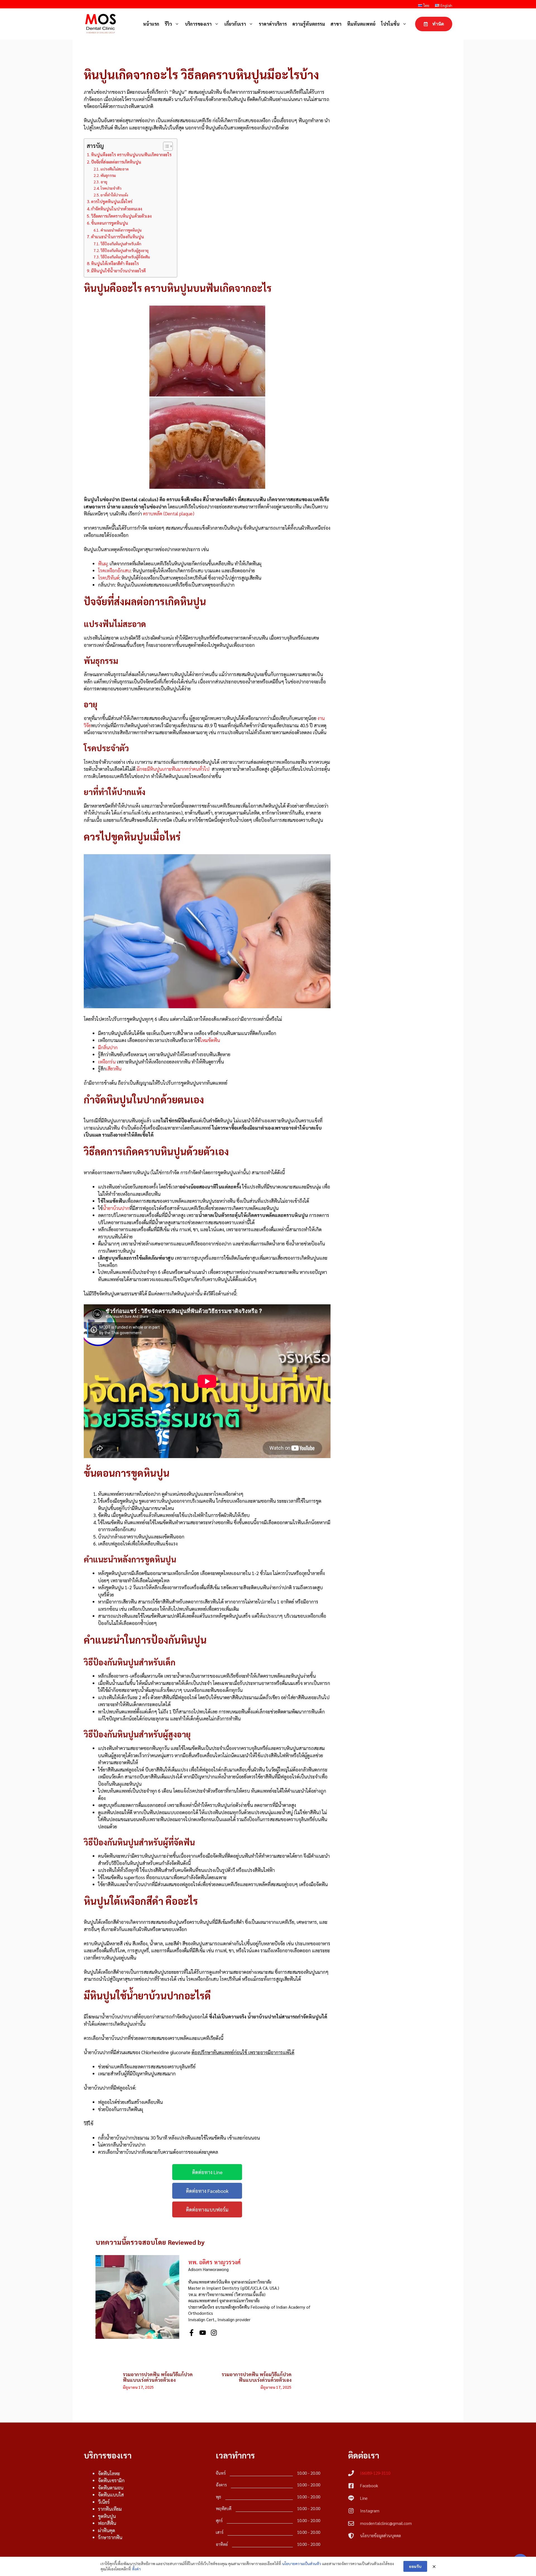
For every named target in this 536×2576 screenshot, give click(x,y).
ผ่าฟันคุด (107, 2530)
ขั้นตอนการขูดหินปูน (110, 223)
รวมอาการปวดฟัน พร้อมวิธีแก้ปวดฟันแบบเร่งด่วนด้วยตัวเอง (158, 2377)
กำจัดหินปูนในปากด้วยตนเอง (117, 209)
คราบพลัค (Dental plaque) (169, 513)
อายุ (104, 182)
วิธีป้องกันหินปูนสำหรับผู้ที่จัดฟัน (125, 257)
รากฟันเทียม (110, 2509)
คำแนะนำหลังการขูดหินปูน (121, 230)
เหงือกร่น (107, 1062)
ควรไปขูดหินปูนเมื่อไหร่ (112, 201)
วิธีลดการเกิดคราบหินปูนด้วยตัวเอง (121, 216)
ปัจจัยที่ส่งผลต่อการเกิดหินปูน (116, 162)
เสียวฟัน (114, 1069)
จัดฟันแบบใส (111, 2495)
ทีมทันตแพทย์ (361, 24)
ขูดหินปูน (107, 2516)
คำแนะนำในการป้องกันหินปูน (118, 237)
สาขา (336, 24)
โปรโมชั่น (390, 24)
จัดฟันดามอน (111, 2488)
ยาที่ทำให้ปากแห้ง (114, 195)
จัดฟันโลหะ (109, 2473)
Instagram (370, 2511)
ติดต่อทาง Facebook (207, 2191)
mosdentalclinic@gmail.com (386, 2523)
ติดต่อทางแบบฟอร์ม (207, 2209)
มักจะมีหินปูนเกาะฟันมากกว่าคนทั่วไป (173, 769)
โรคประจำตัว (111, 188)
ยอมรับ (415, 2566)
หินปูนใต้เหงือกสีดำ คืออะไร (115, 263)
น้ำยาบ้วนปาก (116, 1208)
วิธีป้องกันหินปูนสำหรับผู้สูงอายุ (125, 250)
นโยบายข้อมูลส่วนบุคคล (381, 2535)
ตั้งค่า (136, 2569)
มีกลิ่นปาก (108, 1047)
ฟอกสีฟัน (107, 2523)
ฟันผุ (103, 563)
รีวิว (168, 24)
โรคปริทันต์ (109, 578)
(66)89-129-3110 (375, 2473)
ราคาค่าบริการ (273, 24)
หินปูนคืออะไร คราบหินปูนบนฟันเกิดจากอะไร (131, 155)
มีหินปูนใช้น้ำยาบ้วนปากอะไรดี (118, 271)
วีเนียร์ (104, 2502)
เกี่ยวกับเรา (235, 24)
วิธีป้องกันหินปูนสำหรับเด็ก (121, 244)
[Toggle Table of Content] (165, 146)
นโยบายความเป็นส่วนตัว (302, 2563)
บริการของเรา (198, 24)
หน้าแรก (151, 24)
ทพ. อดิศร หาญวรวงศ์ (214, 2262)
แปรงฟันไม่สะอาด (115, 169)
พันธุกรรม (108, 175)
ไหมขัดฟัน (210, 1040)
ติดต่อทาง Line (207, 2172)
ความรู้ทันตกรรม (309, 24)
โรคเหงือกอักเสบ (114, 570)
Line (364, 2498)
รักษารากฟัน (110, 2537)
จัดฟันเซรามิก (111, 2480)
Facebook (369, 2485)
